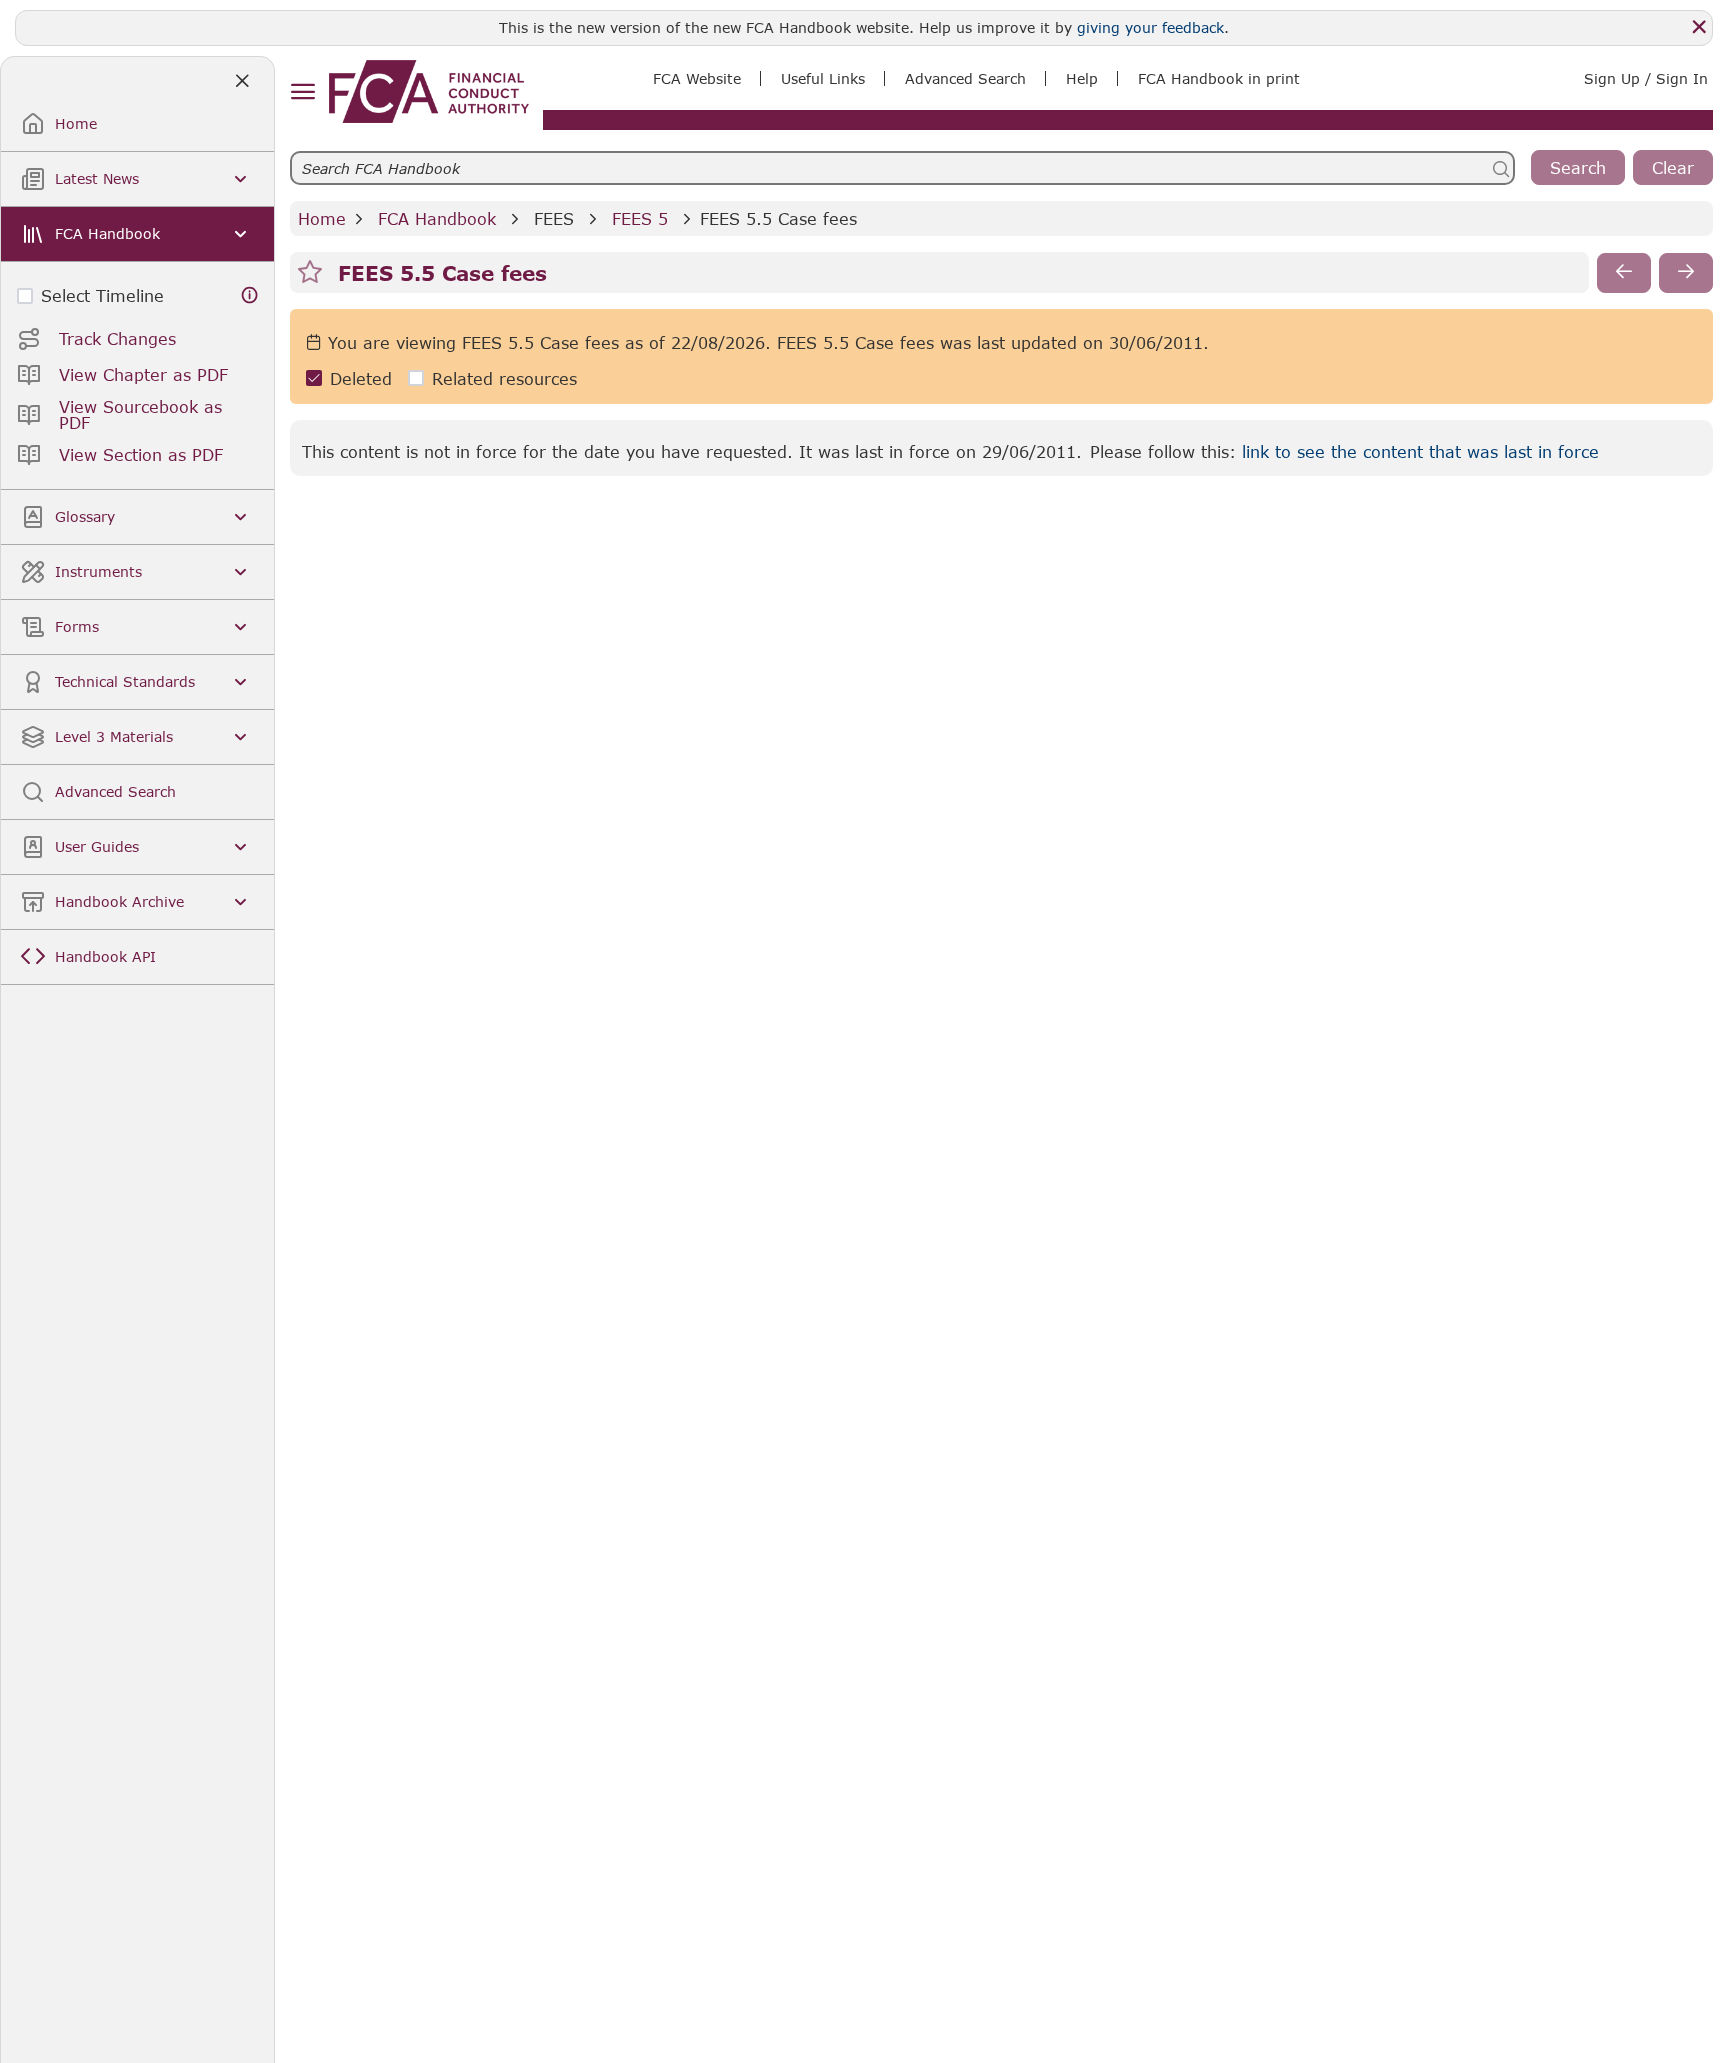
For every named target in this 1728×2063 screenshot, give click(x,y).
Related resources (504, 378)
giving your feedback (1150, 27)
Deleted (361, 378)
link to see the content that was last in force (1420, 451)
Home (322, 218)
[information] (250, 295)
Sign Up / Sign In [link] (1646, 78)
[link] (429, 91)
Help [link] (1082, 78)
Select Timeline (102, 295)
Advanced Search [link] (965, 78)
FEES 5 (640, 218)
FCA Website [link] (697, 78)
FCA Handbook (437, 218)
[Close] (1699, 27)
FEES (554, 218)
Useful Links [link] (823, 78)
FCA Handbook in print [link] (1219, 78)
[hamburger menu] (302, 92)
